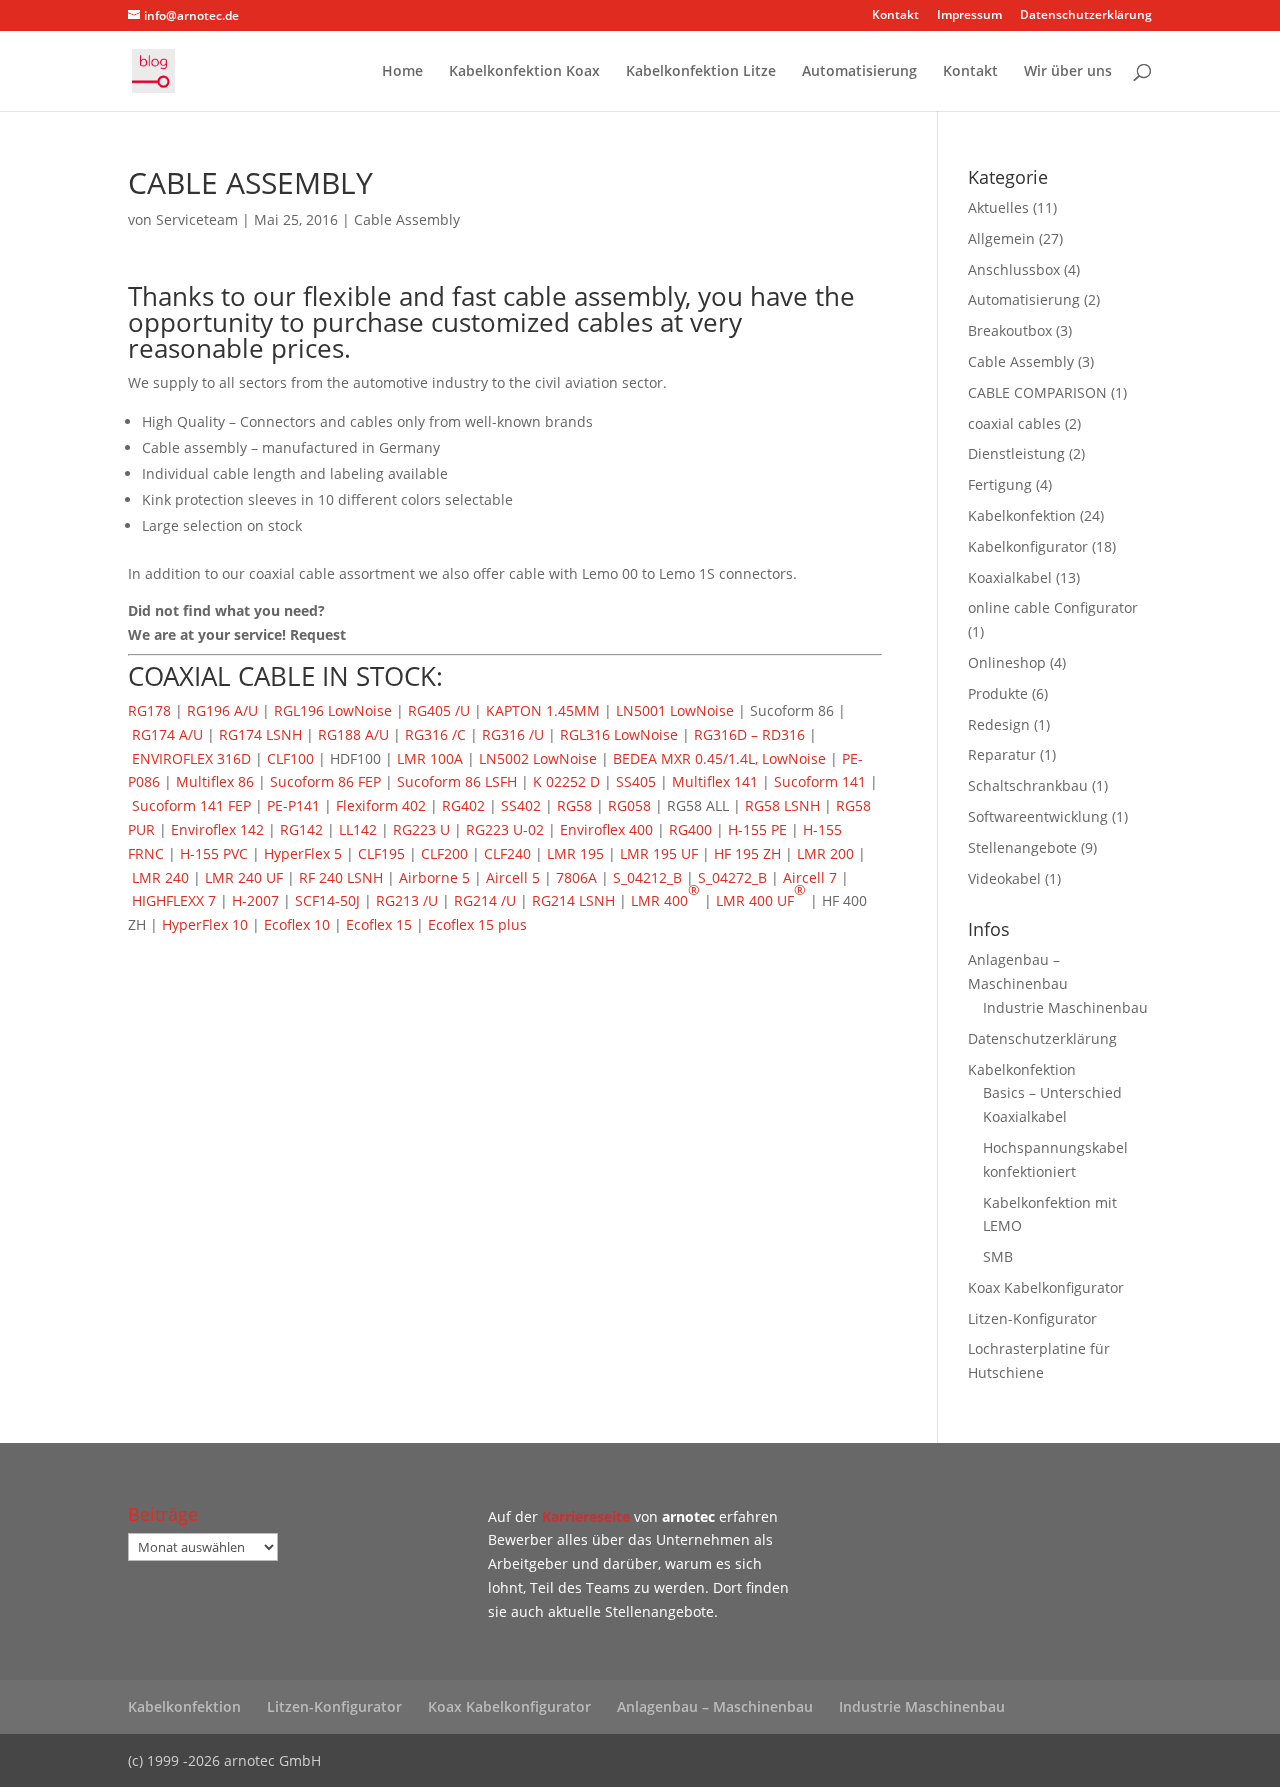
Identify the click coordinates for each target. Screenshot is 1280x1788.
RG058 (629, 805)
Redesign (999, 724)
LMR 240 (160, 877)
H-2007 (255, 900)
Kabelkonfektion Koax (524, 72)
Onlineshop (1007, 662)
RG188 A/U (353, 734)
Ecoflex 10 (297, 924)
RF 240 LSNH (341, 877)
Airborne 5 (434, 877)
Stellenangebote (1022, 847)
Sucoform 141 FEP (191, 805)
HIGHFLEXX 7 (174, 900)
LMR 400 (665, 895)
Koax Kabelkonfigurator (1046, 1287)
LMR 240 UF (244, 877)
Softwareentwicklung (1038, 816)
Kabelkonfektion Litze (701, 72)
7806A (576, 877)
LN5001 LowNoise (675, 710)
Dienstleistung (1016, 453)
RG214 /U (485, 900)
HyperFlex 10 (205, 924)
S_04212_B (647, 877)
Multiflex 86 (215, 781)
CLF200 (444, 853)
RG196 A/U (222, 710)
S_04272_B (732, 877)
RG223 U (421, 829)
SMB (998, 1256)
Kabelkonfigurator (1028, 546)
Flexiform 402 (381, 805)
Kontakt (895, 16)
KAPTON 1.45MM (543, 710)
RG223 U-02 (505, 829)
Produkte (998, 693)
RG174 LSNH (260, 734)
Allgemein (1001, 238)
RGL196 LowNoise (333, 710)
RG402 (463, 805)
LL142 (358, 829)
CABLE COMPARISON (1037, 392)
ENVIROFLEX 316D (191, 758)
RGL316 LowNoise (619, 734)
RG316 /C (435, 734)
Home (402, 72)
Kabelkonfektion (1022, 515)
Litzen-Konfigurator (1032, 1318)
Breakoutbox (1010, 330)
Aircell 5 (513, 877)
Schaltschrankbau (1028, 785)
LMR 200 (825, 853)
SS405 (636, 781)
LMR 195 (575, 853)
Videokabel (1004, 878)
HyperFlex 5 (303, 853)
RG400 (690, 829)
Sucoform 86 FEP (325, 781)
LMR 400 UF (761, 895)
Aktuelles (998, 207)
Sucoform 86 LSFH (457, 781)
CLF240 (507, 853)
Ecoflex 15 (379, 924)
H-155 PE (757, 829)
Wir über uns (1068, 72)
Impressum (969, 16)
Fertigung (1000, 484)
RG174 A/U (167, 734)
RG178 (149, 710)
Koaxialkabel (1010, 577)
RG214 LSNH (573, 900)
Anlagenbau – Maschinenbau (715, 1706)
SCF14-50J (327, 900)
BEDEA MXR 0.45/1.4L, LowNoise (719, 758)
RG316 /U (513, 734)
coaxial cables (1014, 423)
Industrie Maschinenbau (1065, 1007)
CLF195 (381, 853)
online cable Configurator (1053, 607)
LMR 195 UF (659, 853)
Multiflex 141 (715, 781)
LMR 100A (430, 758)
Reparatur (1002, 754)
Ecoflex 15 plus (477, 924)
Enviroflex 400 (606, 829)
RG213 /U (407, 900)
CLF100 (290, 758)
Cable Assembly (407, 219)
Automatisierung (859, 72)
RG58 (574, 805)
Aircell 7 (810, 877)
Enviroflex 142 (217, 829)
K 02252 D (566, 781)
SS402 (521, 805)
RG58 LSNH (782, 805)
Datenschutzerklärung (1086, 16)
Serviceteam (197, 219)
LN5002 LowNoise (538, 758)
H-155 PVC (214, 853)
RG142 (301, 829)
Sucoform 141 (820, 781)
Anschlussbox (1014, 269)
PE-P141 (293, 805)
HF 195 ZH (747, 853)
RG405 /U (439, 710)
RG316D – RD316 (749, 734)
